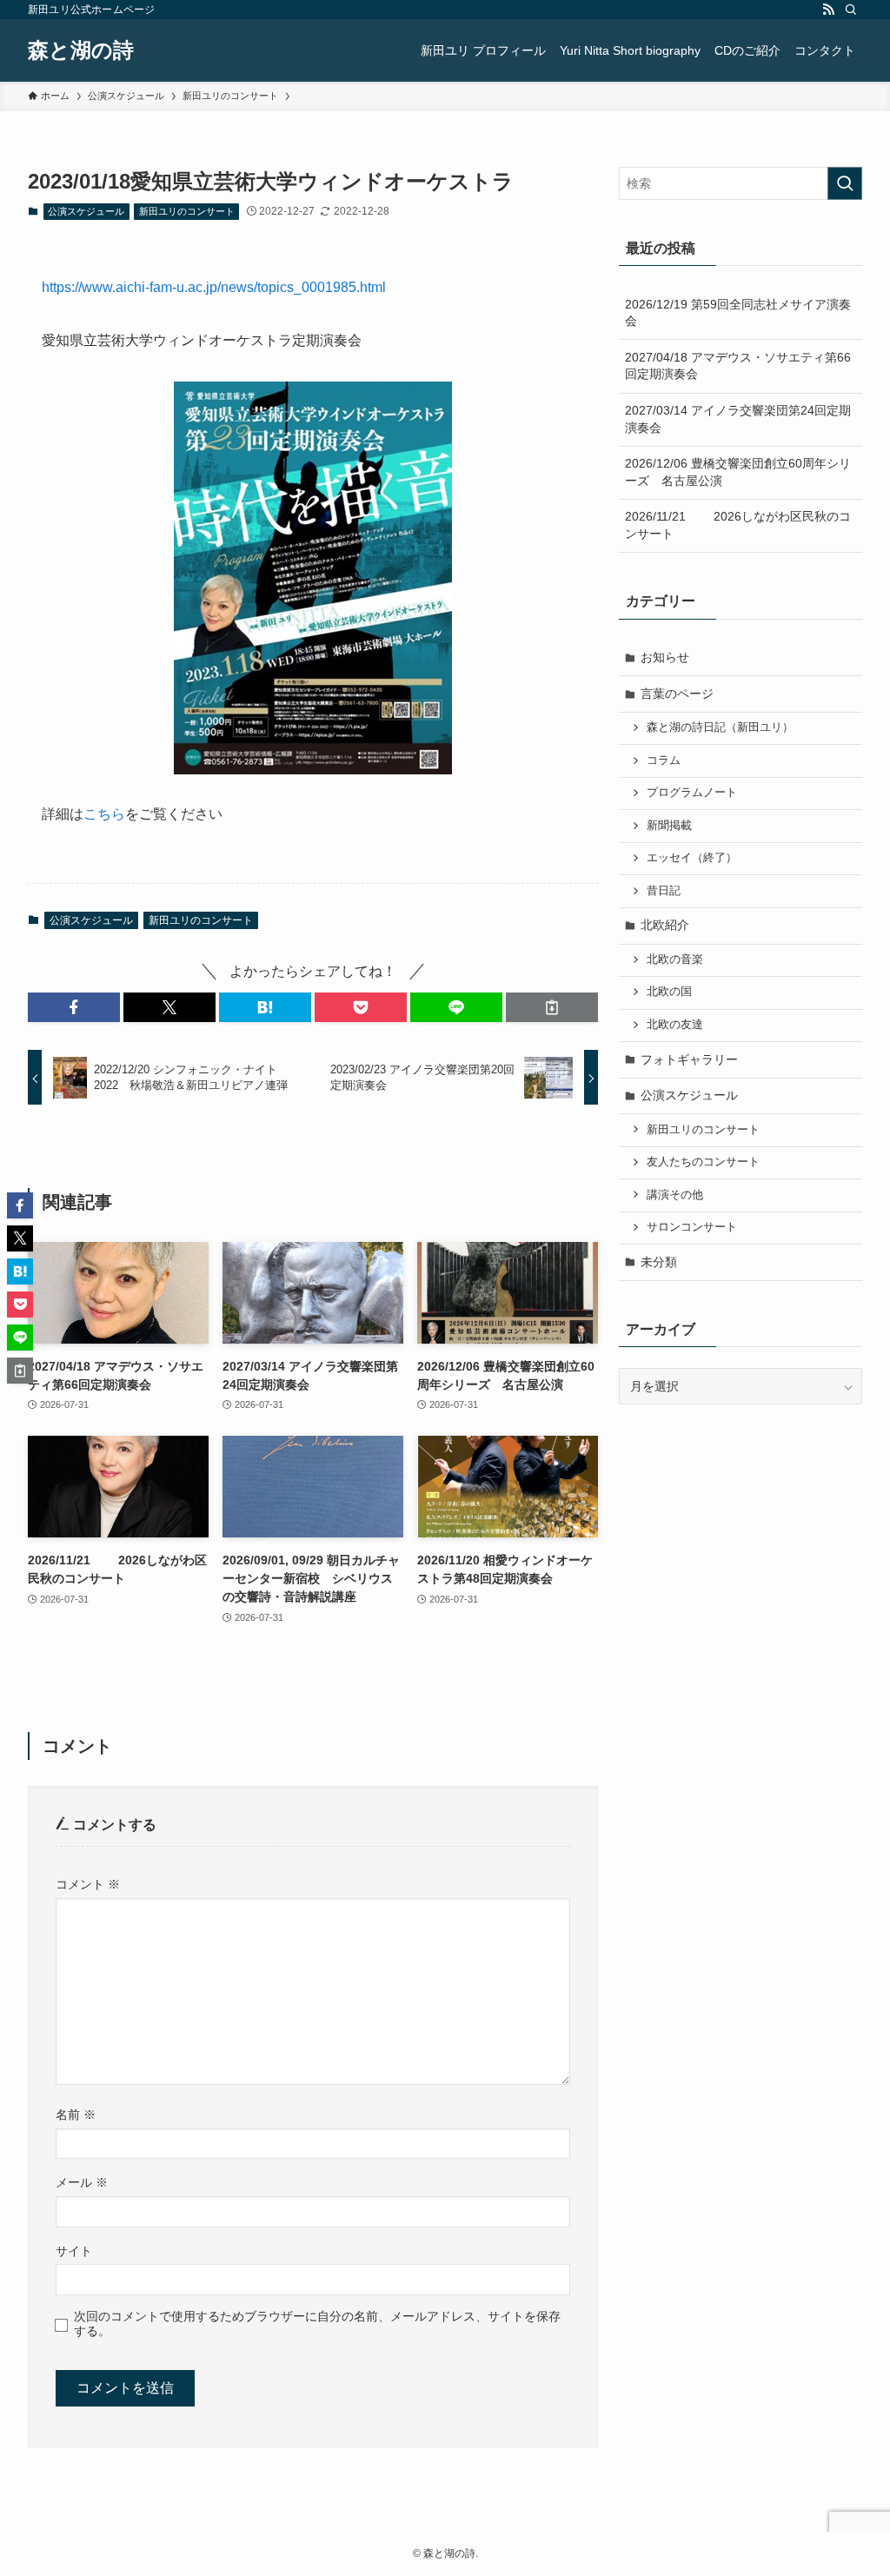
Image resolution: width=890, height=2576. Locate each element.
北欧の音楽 (675, 959)
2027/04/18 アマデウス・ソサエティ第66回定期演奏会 (738, 366)
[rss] (828, 10)
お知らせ (665, 657)
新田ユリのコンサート (187, 211)
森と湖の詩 (81, 50)
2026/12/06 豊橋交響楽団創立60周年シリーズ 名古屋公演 (738, 472)
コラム (664, 760)
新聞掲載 (669, 826)
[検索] (851, 10)
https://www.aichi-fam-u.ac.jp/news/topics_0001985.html (214, 287)
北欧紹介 (665, 925)
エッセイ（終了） (692, 858)
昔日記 (664, 891)
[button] (74, 1007)
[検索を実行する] (845, 183)
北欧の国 (669, 992)
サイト (74, 2251)
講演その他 (675, 1195)
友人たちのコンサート (703, 1162)
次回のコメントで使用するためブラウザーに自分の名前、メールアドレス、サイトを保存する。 (317, 2324)
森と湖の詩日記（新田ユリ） (720, 727)
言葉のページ (677, 694)
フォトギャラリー (689, 1059)
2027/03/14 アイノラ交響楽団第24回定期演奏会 (738, 419)
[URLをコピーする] (552, 1007)
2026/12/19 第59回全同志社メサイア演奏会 (738, 313)
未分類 (659, 1262)
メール (82, 2182)
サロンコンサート (692, 1227)
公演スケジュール (86, 211)
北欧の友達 (675, 1025)
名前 (76, 2115)
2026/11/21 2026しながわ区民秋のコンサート (738, 525)
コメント (88, 1884)
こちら (104, 814)
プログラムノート (692, 793)
